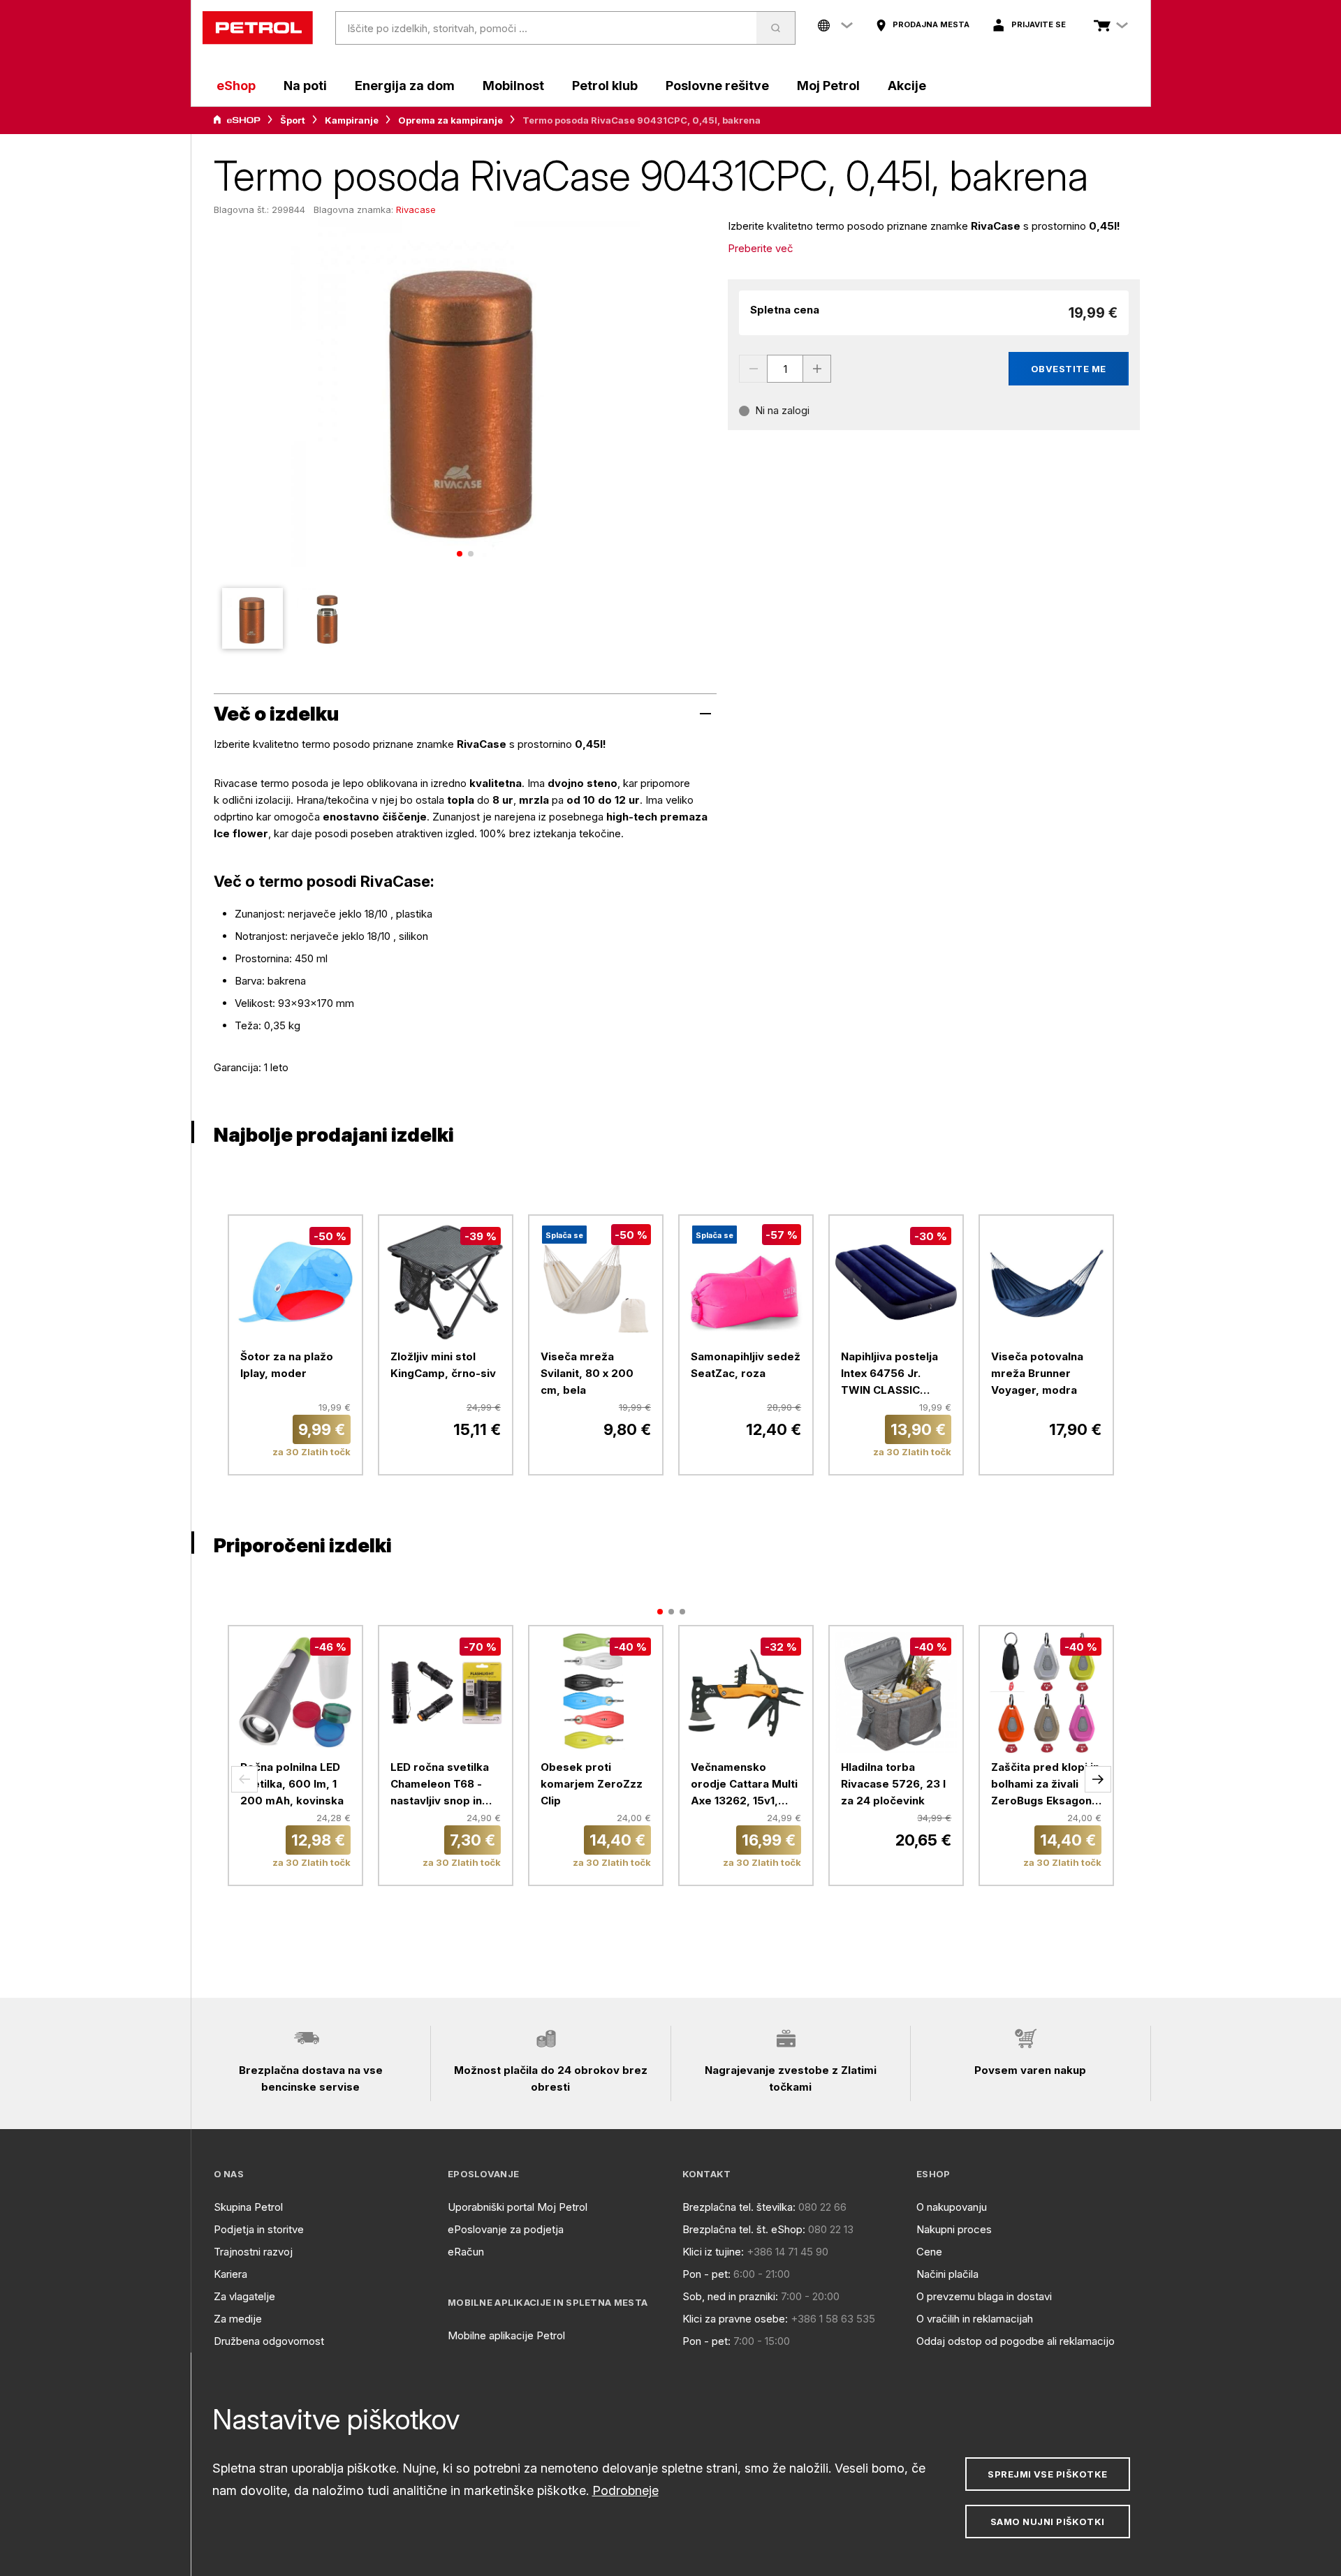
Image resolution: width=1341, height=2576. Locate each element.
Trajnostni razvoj (253, 2252)
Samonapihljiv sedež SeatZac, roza (746, 1365)
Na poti (305, 86)
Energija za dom (405, 86)
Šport (293, 120)
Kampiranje (352, 120)
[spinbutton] (785, 369)
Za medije (238, 2319)
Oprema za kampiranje (450, 120)
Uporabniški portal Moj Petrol (518, 2207)
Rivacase (416, 209)
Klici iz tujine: (713, 2252)
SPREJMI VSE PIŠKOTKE (1047, 2474)
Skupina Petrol (248, 2207)
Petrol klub (605, 86)
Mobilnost (513, 86)
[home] (258, 28)
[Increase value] (817, 369)
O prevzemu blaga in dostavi (984, 2296)
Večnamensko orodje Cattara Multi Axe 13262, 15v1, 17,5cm (744, 1785)
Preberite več (761, 248)
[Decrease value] (753, 369)
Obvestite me (1069, 369)
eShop (236, 86)
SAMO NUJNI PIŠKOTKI (1048, 2522)
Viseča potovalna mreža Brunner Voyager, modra (1037, 1373)
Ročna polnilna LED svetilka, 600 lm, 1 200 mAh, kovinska (292, 1784)
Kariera (230, 2274)
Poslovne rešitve (717, 86)
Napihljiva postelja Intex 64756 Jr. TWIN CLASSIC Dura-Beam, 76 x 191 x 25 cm (894, 1374)
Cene (929, 2252)
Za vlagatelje (244, 2296)
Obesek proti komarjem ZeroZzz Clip (592, 1784)
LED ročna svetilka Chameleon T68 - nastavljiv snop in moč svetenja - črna (444, 1785)
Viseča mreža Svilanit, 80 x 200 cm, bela (587, 1373)
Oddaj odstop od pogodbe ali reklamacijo (1016, 2341)
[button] (244, 1779)
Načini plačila (947, 2274)
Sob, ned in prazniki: (730, 2296)
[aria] (237, 120)
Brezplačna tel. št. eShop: (744, 2229)
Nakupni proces (954, 2229)
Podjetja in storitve (259, 2229)
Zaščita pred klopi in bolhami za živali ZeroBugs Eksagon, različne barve (1045, 1785)
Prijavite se (1039, 24)
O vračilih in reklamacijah (975, 2319)
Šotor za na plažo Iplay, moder (287, 1365)
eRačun (466, 2252)
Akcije (907, 86)
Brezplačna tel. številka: (739, 2207)
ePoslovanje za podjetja (506, 2229)
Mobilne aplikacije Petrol (506, 2335)
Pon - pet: (706, 2274)
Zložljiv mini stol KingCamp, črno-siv (443, 1365)
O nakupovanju (952, 2207)
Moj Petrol (828, 86)
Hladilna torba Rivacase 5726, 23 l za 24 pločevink (893, 1784)
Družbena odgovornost (269, 2341)
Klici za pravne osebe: (735, 2319)
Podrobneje (625, 2490)
